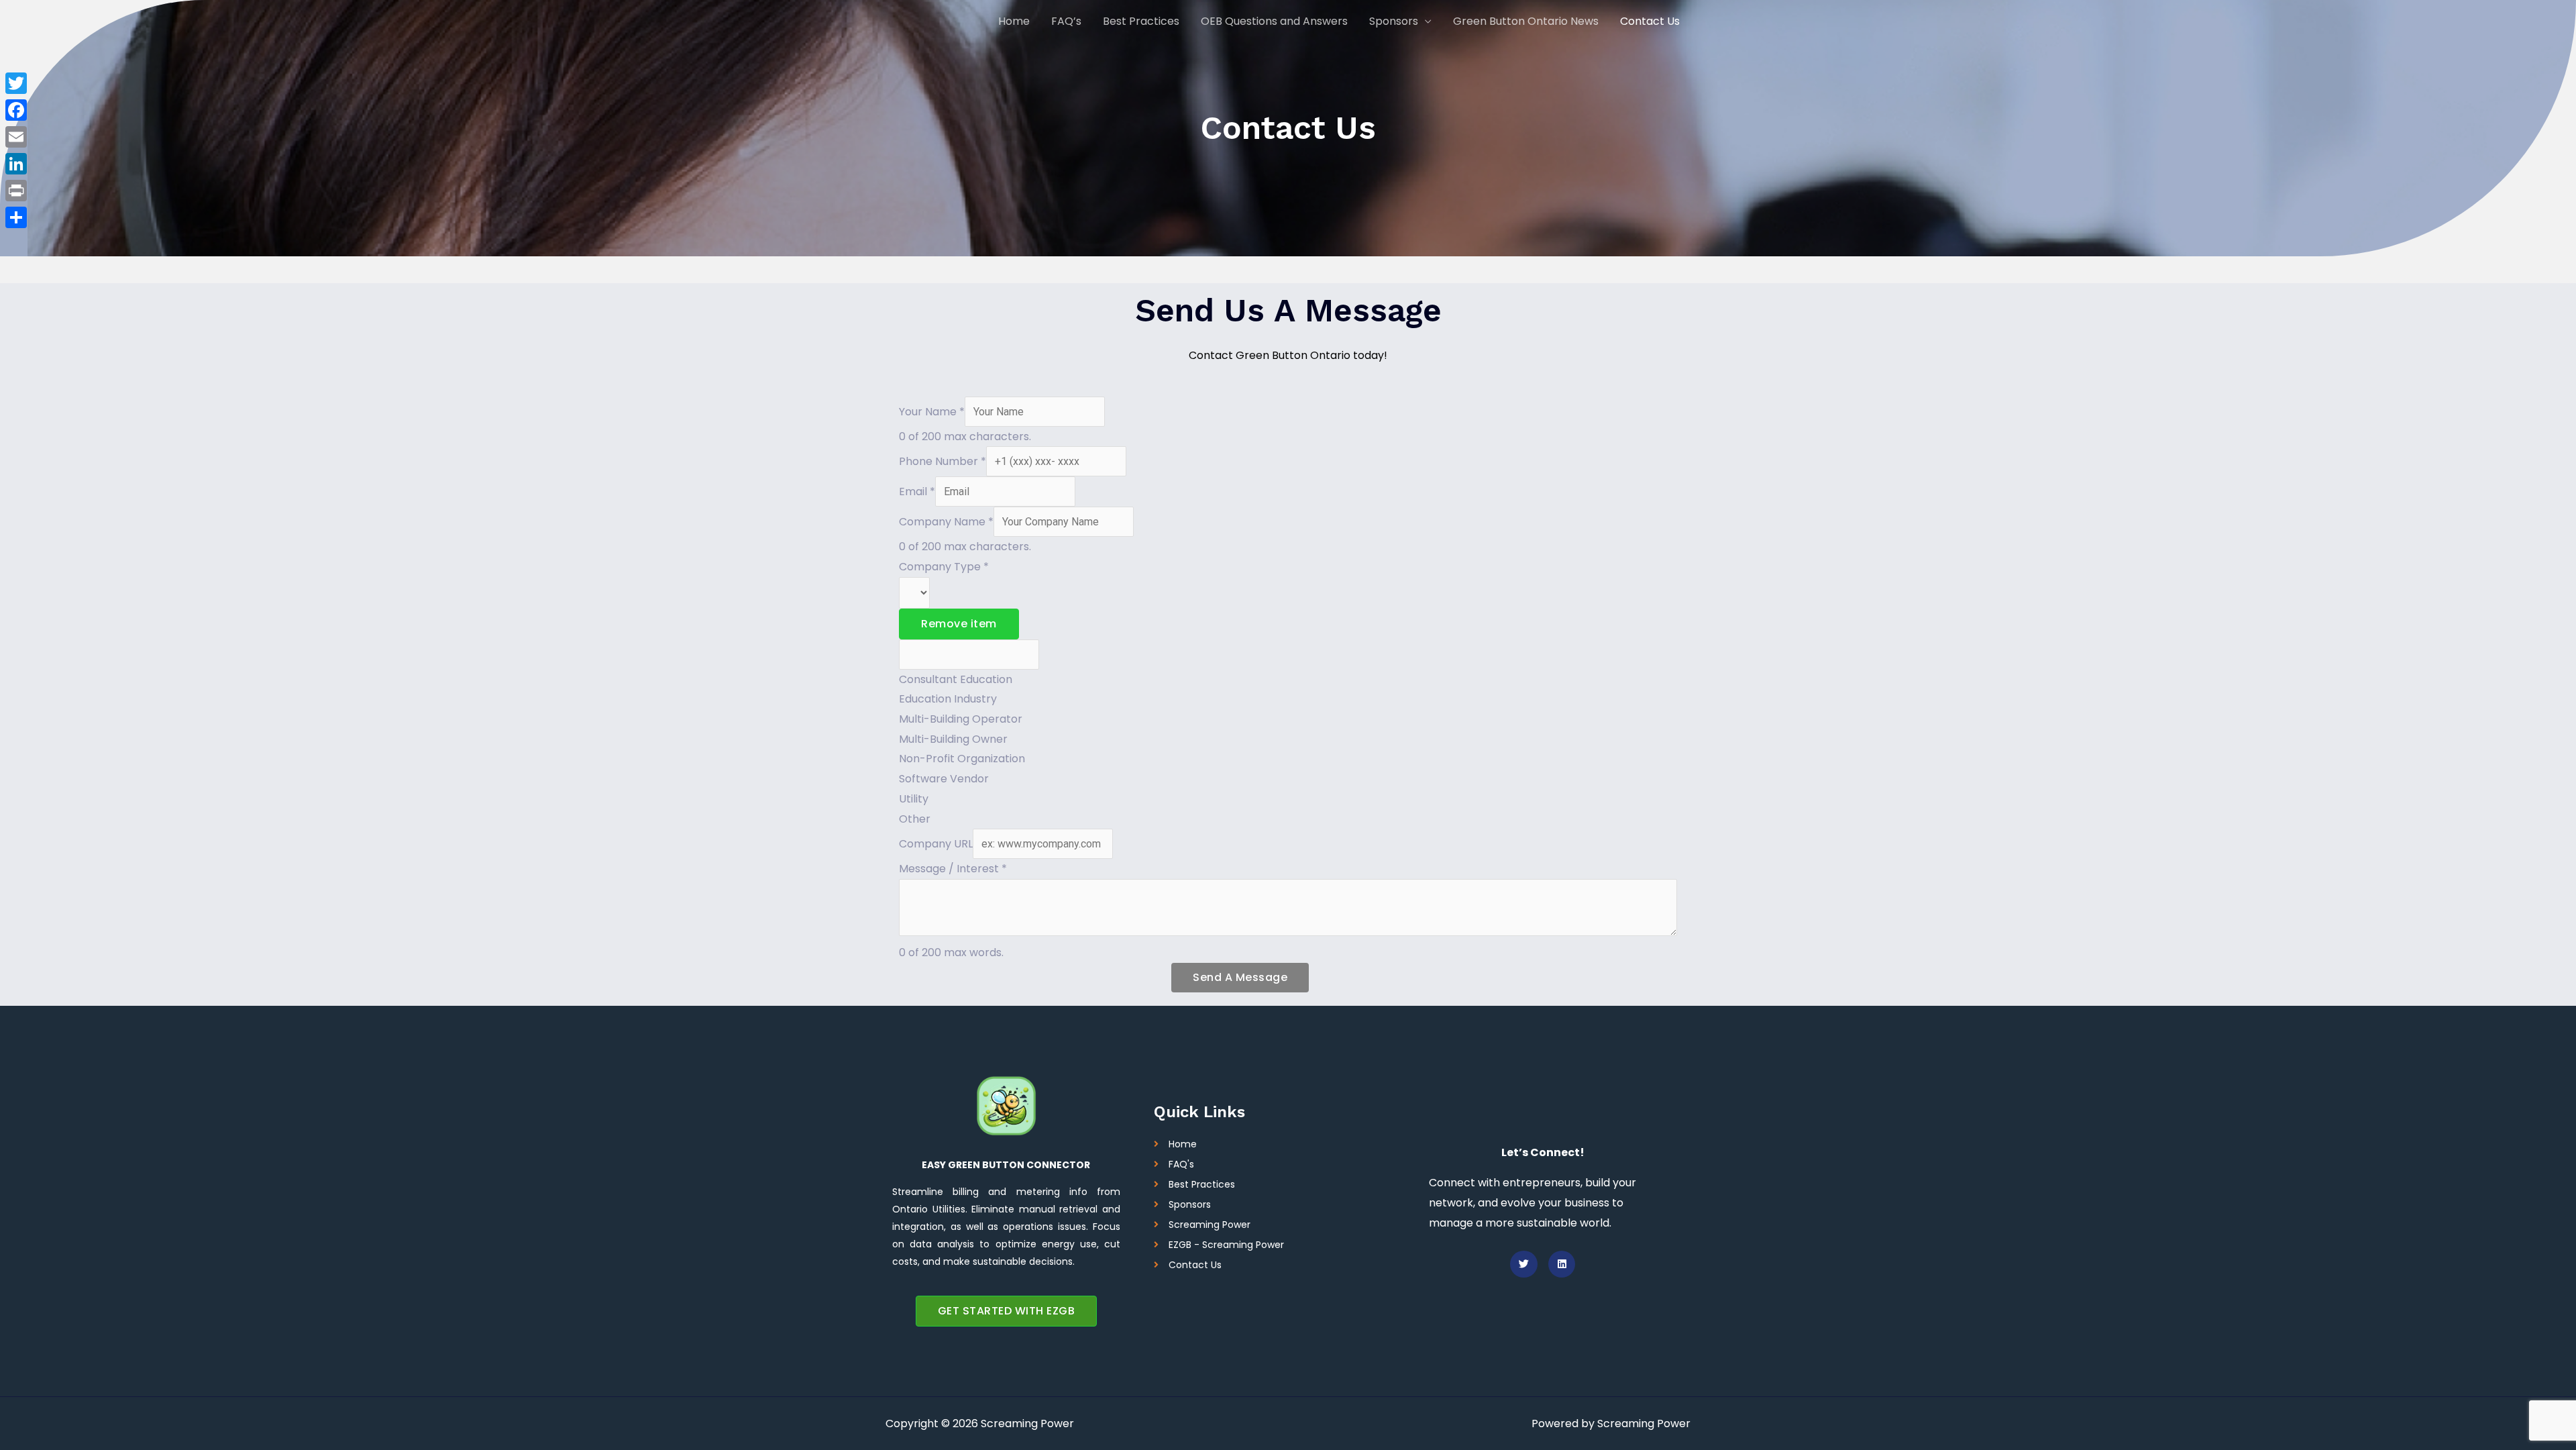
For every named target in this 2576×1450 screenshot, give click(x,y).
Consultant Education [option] (956, 679)
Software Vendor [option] (944, 779)
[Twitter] (16, 83)
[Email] (16, 137)
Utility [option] (914, 799)
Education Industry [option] (948, 699)
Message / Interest (953, 869)
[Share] (16, 217)
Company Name (946, 522)
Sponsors (1394, 21)
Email (917, 491)
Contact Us (1650, 21)
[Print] (16, 191)
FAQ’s (1066, 21)
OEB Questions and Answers (1274, 21)
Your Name (932, 412)
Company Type (944, 567)
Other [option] (915, 819)
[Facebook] (16, 110)
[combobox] (1288, 703)
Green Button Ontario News (1526, 21)
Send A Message (1240, 977)
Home (1014, 21)
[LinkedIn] (16, 164)
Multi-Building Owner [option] (953, 739)
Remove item (959, 624)
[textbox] (969, 655)
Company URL (936, 844)
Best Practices (1141, 21)
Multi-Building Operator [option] (961, 719)
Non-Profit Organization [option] (962, 759)
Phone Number (943, 461)
